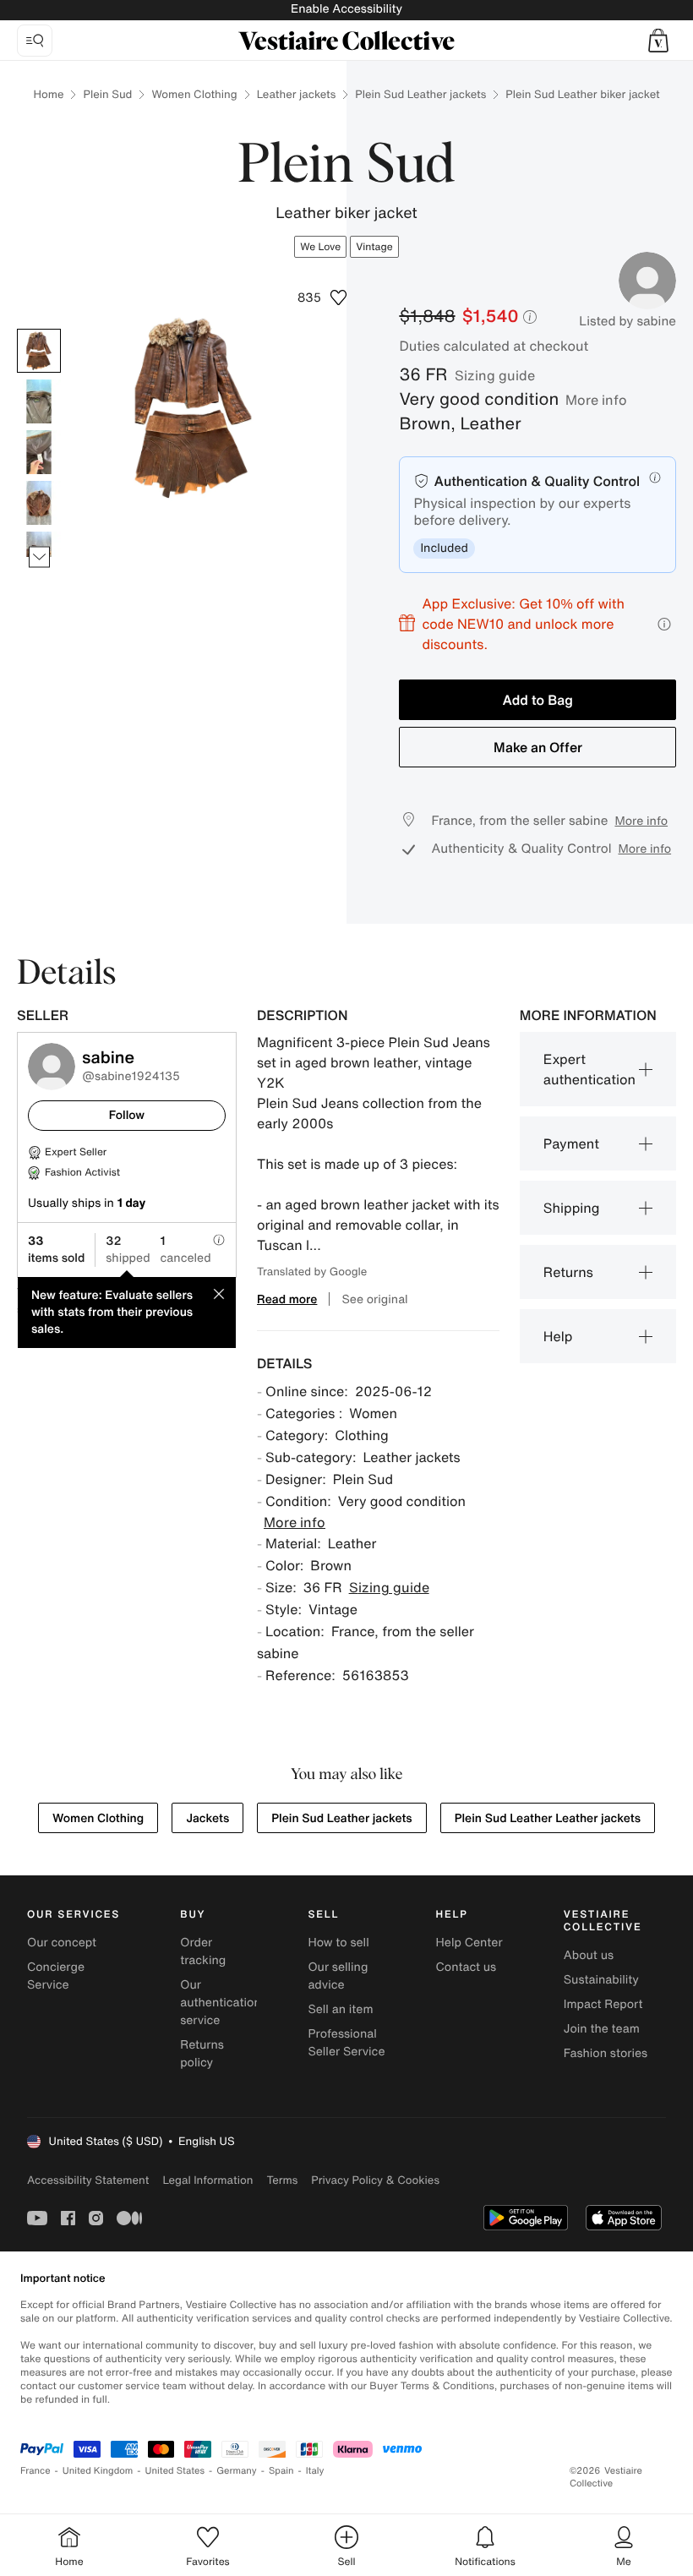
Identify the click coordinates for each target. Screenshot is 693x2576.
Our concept (62, 1943)
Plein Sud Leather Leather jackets (548, 1818)
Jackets (207, 1818)
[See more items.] (39, 557)
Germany (237, 2471)
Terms (282, 2180)
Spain (281, 2471)
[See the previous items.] (39, 329)
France (35, 2471)
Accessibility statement (88, 2180)
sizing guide (495, 375)
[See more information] (664, 624)
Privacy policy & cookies (375, 2180)
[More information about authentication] (655, 478)
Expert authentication (589, 1069)
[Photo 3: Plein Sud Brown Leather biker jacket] (39, 452)
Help (558, 1336)
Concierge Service (56, 1976)
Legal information (207, 2180)
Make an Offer (538, 747)
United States (175, 2471)
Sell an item (340, 2009)
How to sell (338, 1943)
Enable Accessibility (346, 9)
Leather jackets (297, 94)
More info (596, 400)
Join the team (602, 2029)
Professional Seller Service (346, 2043)
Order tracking (203, 1951)
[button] (658, 41)
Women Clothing (194, 94)
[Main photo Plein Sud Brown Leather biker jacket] (39, 351)
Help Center (469, 1943)
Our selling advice (338, 1976)
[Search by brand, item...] (35, 41)
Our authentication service (221, 2003)
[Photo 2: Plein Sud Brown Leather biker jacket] (39, 401)
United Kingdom (98, 2471)
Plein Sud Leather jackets (420, 94)
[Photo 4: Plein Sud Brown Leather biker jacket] (39, 503)
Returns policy (202, 2054)
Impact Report (603, 2004)
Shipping (572, 1208)
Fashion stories (606, 2053)
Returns (568, 1272)
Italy (315, 2471)
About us (589, 1955)
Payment (571, 1143)
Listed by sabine (628, 321)
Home (48, 94)
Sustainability (601, 1980)
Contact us (467, 1967)
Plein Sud (107, 94)
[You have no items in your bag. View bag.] (658, 41)
